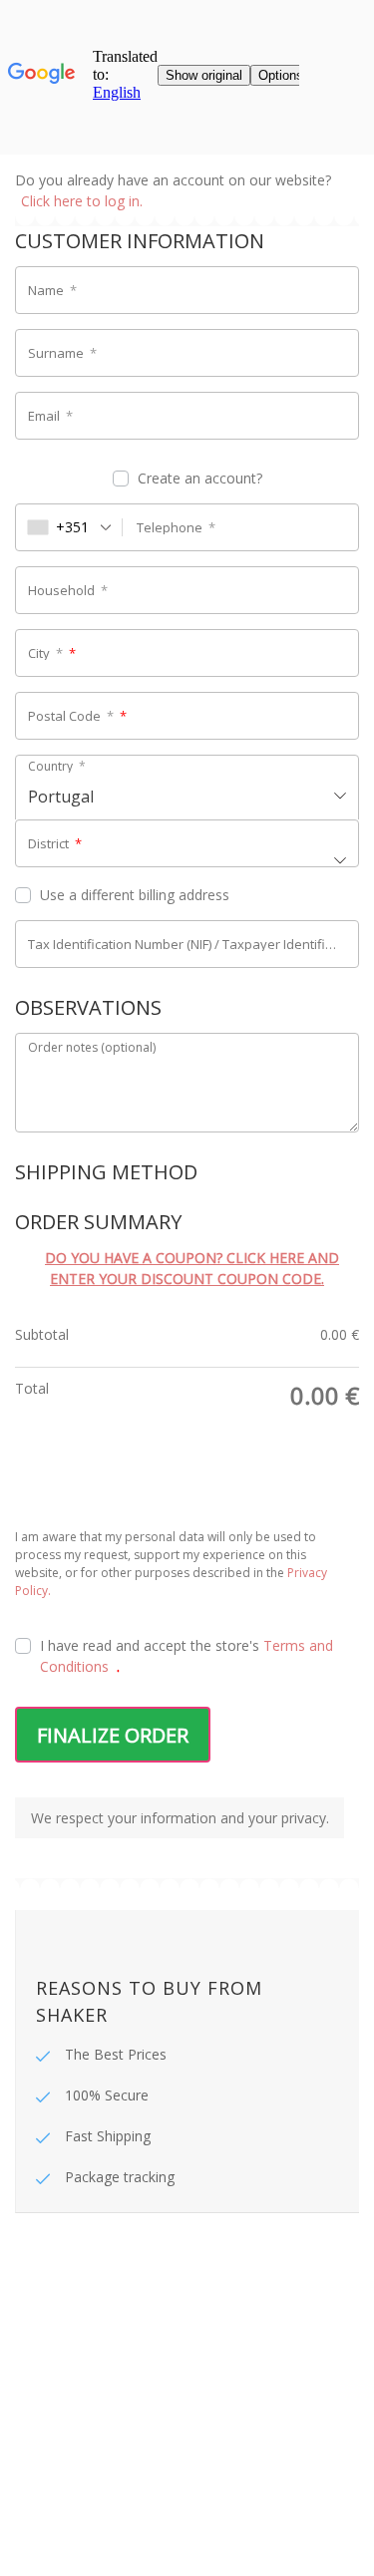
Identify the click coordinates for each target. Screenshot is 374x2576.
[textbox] (187, 790)
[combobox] (69, 527)
